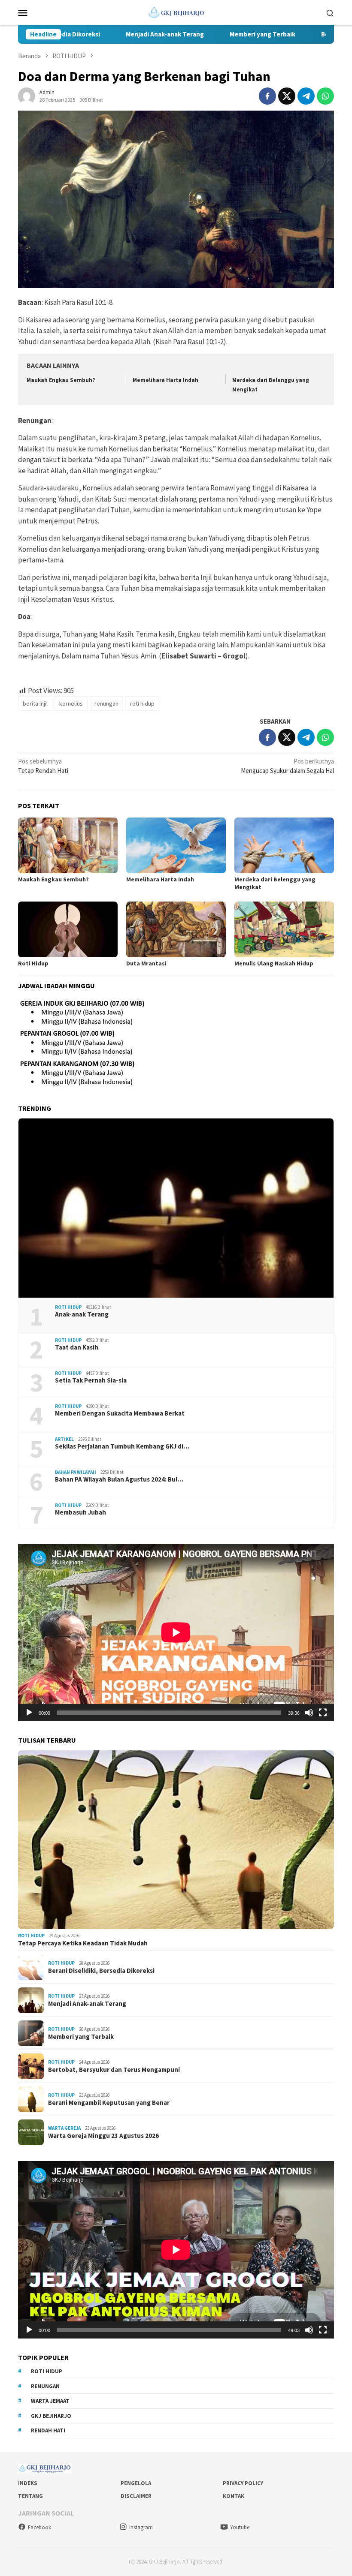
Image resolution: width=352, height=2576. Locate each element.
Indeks (28, 2483)
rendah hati (48, 2430)
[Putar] (29, 1713)
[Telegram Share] (306, 96)
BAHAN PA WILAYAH (76, 1472)
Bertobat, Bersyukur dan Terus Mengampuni (114, 2070)
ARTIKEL (64, 1439)
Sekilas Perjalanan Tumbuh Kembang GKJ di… (122, 1446)
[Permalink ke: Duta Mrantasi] (176, 929)
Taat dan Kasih (77, 1347)
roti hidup (142, 703)
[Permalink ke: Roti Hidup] (68, 929)
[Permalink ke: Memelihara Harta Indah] (176, 845)
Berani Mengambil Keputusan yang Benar (109, 2103)
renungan (106, 703)
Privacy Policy (243, 2483)
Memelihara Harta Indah (165, 380)
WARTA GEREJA (64, 2128)
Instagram (141, 2527)
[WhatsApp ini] (325, 96)
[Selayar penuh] (323, 1713)
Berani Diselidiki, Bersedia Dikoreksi (101, 1971)
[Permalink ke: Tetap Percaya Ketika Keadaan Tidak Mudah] (176, 1840)
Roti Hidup (33, 963)
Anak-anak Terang (82, 1314)
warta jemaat (50, 2401)
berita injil (35, 703)
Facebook (39, 2527)
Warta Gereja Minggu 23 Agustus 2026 (103, 2136)
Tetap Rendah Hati (43, 766)
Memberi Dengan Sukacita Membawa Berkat (120, 1413)
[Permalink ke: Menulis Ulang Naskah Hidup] (284, 929)
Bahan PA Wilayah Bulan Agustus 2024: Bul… (119, 1479)
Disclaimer (136, 2496)
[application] (176, 1632)
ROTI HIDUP (68, 1307)
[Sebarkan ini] (267, 96)
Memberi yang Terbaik (211, 34)
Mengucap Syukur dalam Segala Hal (287, 766)
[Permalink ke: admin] (27, 95)
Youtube (240, 2527)
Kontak (234, 2496)
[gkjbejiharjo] (176, 12)
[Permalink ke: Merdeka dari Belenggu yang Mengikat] (284, 845)
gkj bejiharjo (51, 2416)
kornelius (71, 703)
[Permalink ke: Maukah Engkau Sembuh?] (68, 845)
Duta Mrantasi (146, 963)
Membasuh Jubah (80, 1512)
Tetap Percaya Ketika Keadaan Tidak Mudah (83, 1943)
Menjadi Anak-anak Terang (114, 34)
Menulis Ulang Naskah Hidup (274, 963)
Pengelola (136, 2483)
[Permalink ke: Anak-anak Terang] (176, 1208)
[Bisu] (309, 1713)
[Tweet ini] (287, 96)
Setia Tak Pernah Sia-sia (91, 1380)
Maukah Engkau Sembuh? (61, 380)
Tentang (30, 2496)
